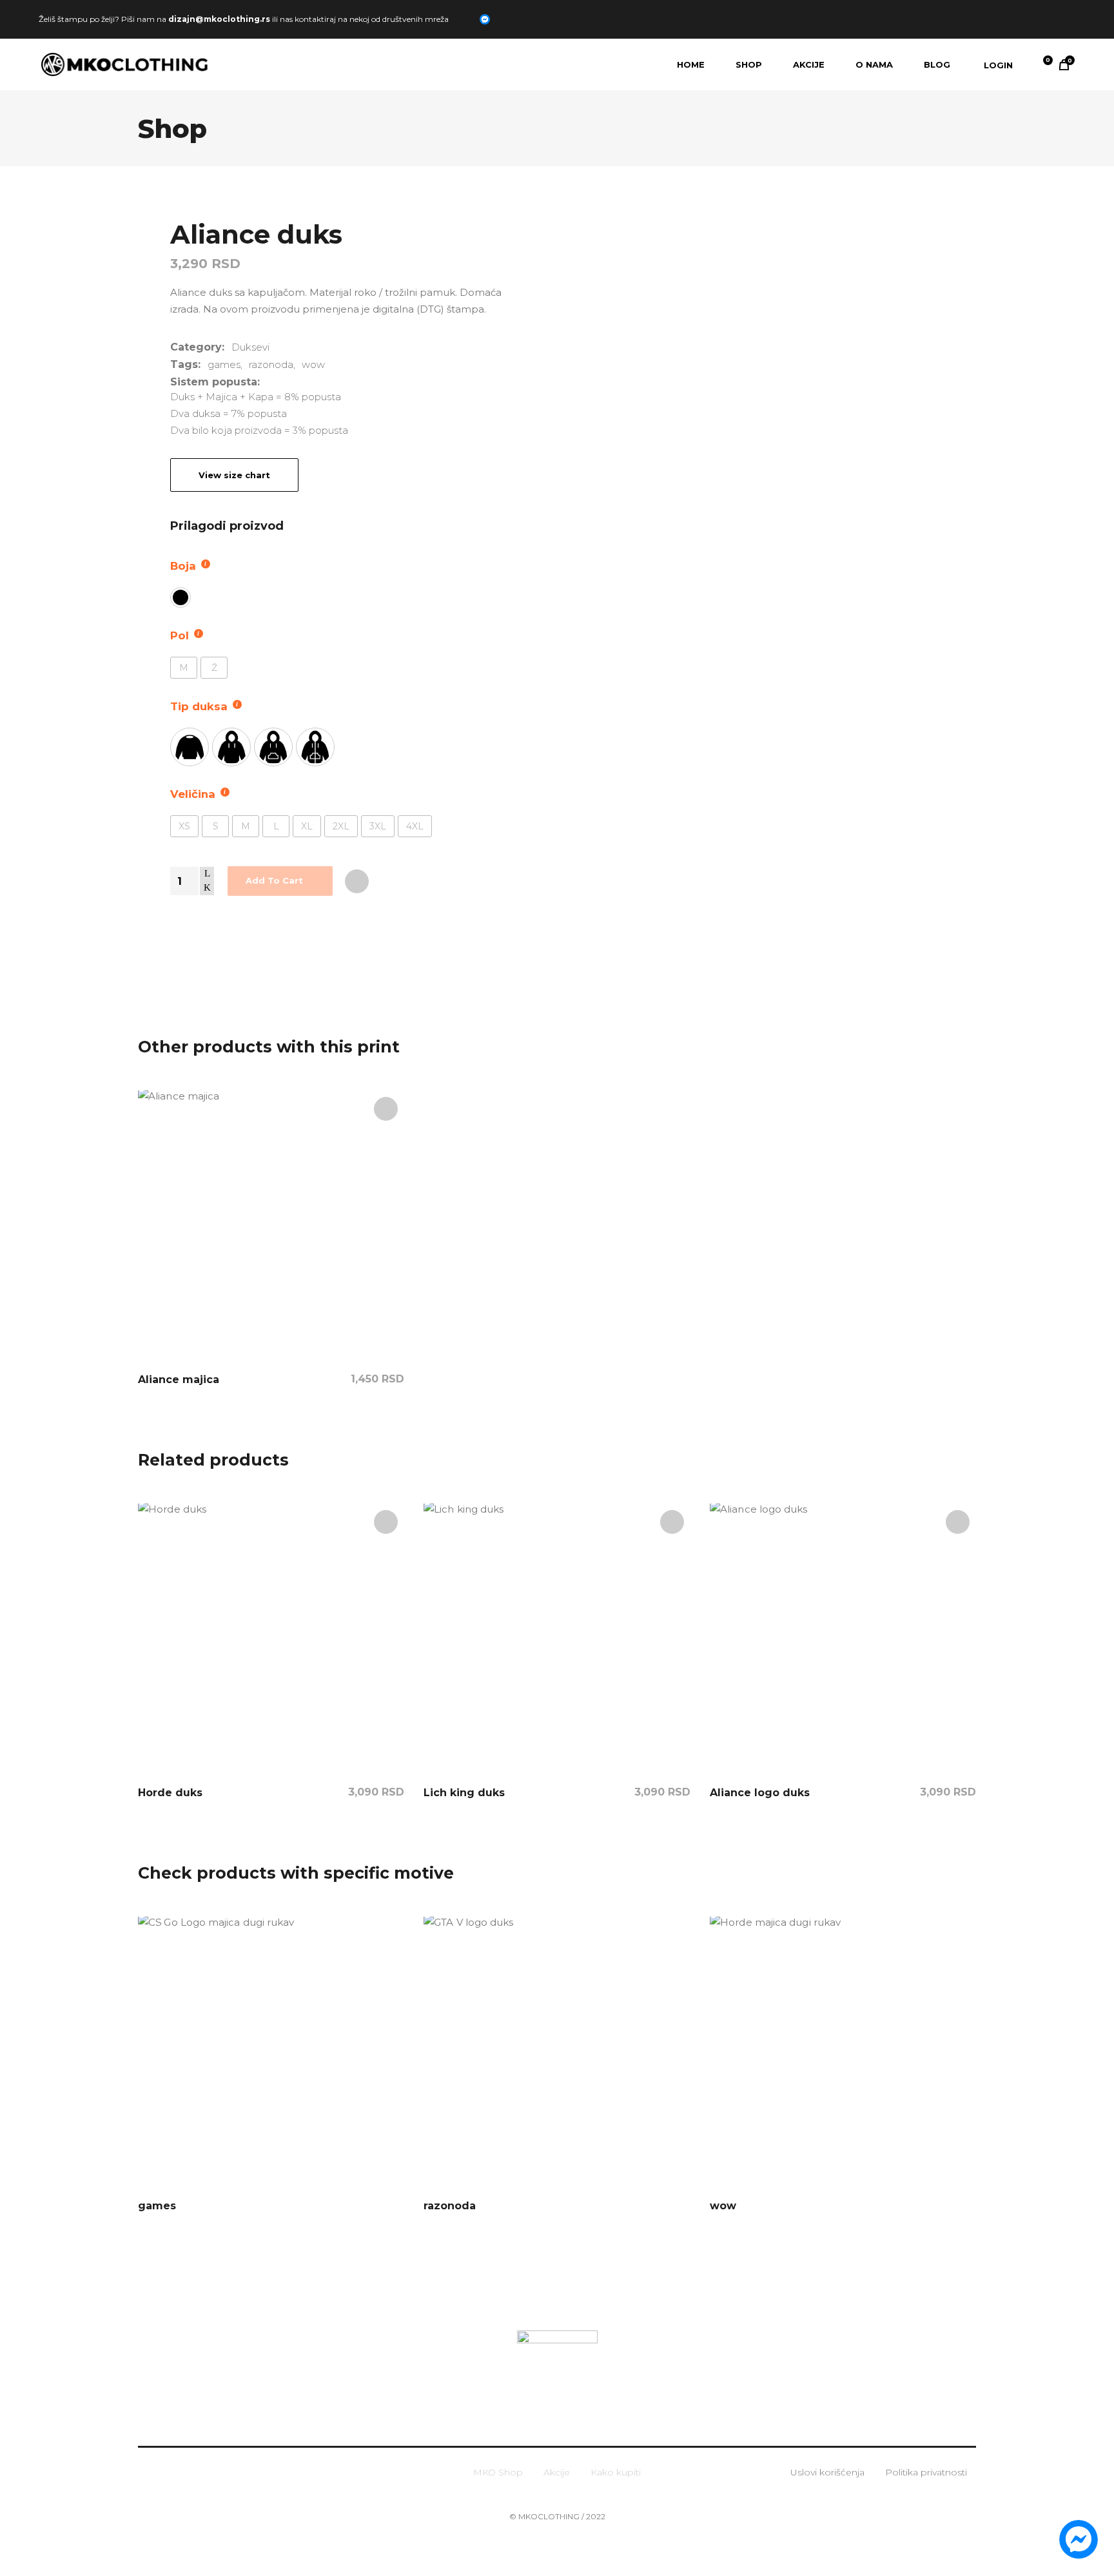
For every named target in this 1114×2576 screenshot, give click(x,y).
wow (313, 364)
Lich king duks (464, 1793)
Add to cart (274, 880)
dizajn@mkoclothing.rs (219, 18)
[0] (1039, 64)
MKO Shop (498, 2472)
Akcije (557, 2472)
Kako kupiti (616, 2472)
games (224, 364)
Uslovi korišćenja (827, 2472)
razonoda (271, 364)
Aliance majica (179, 1380)
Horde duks (170, 1793)
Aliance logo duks (760, 1793)
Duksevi (250, 347)
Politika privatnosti (926, 2472)
